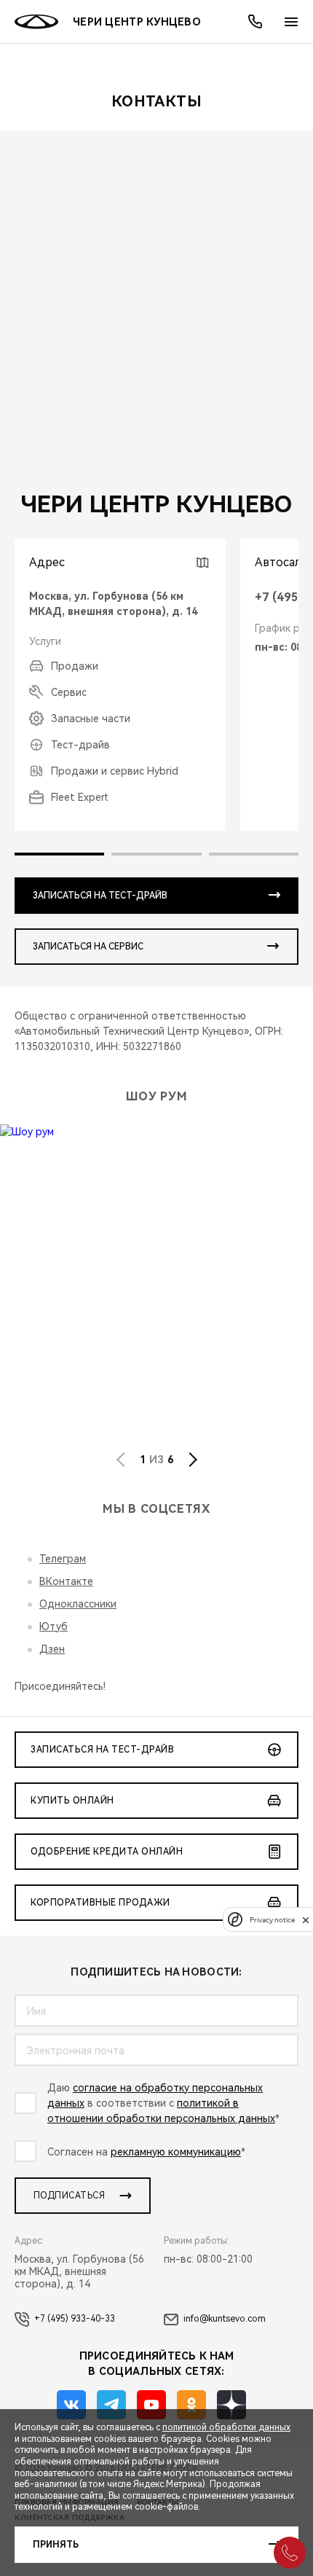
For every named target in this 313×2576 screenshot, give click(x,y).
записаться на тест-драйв (100, 896)
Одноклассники (78, 1604)
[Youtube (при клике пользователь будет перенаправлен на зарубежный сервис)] (151, 2405)
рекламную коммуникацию (176, 2152)
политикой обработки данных (226, 2427)
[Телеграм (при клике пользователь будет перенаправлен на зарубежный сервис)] (111, 2405)
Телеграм (63, 1559)
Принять (56, 2545)
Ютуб (54, 1626)
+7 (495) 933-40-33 (75, 2319)
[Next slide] (193, 1460)
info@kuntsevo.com (225, 2319)
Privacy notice (272, 1920)
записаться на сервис (88, 947)
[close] (306, 1920)
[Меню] (291, 22)
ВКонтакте (66, 1581)
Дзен (52, 1649)
